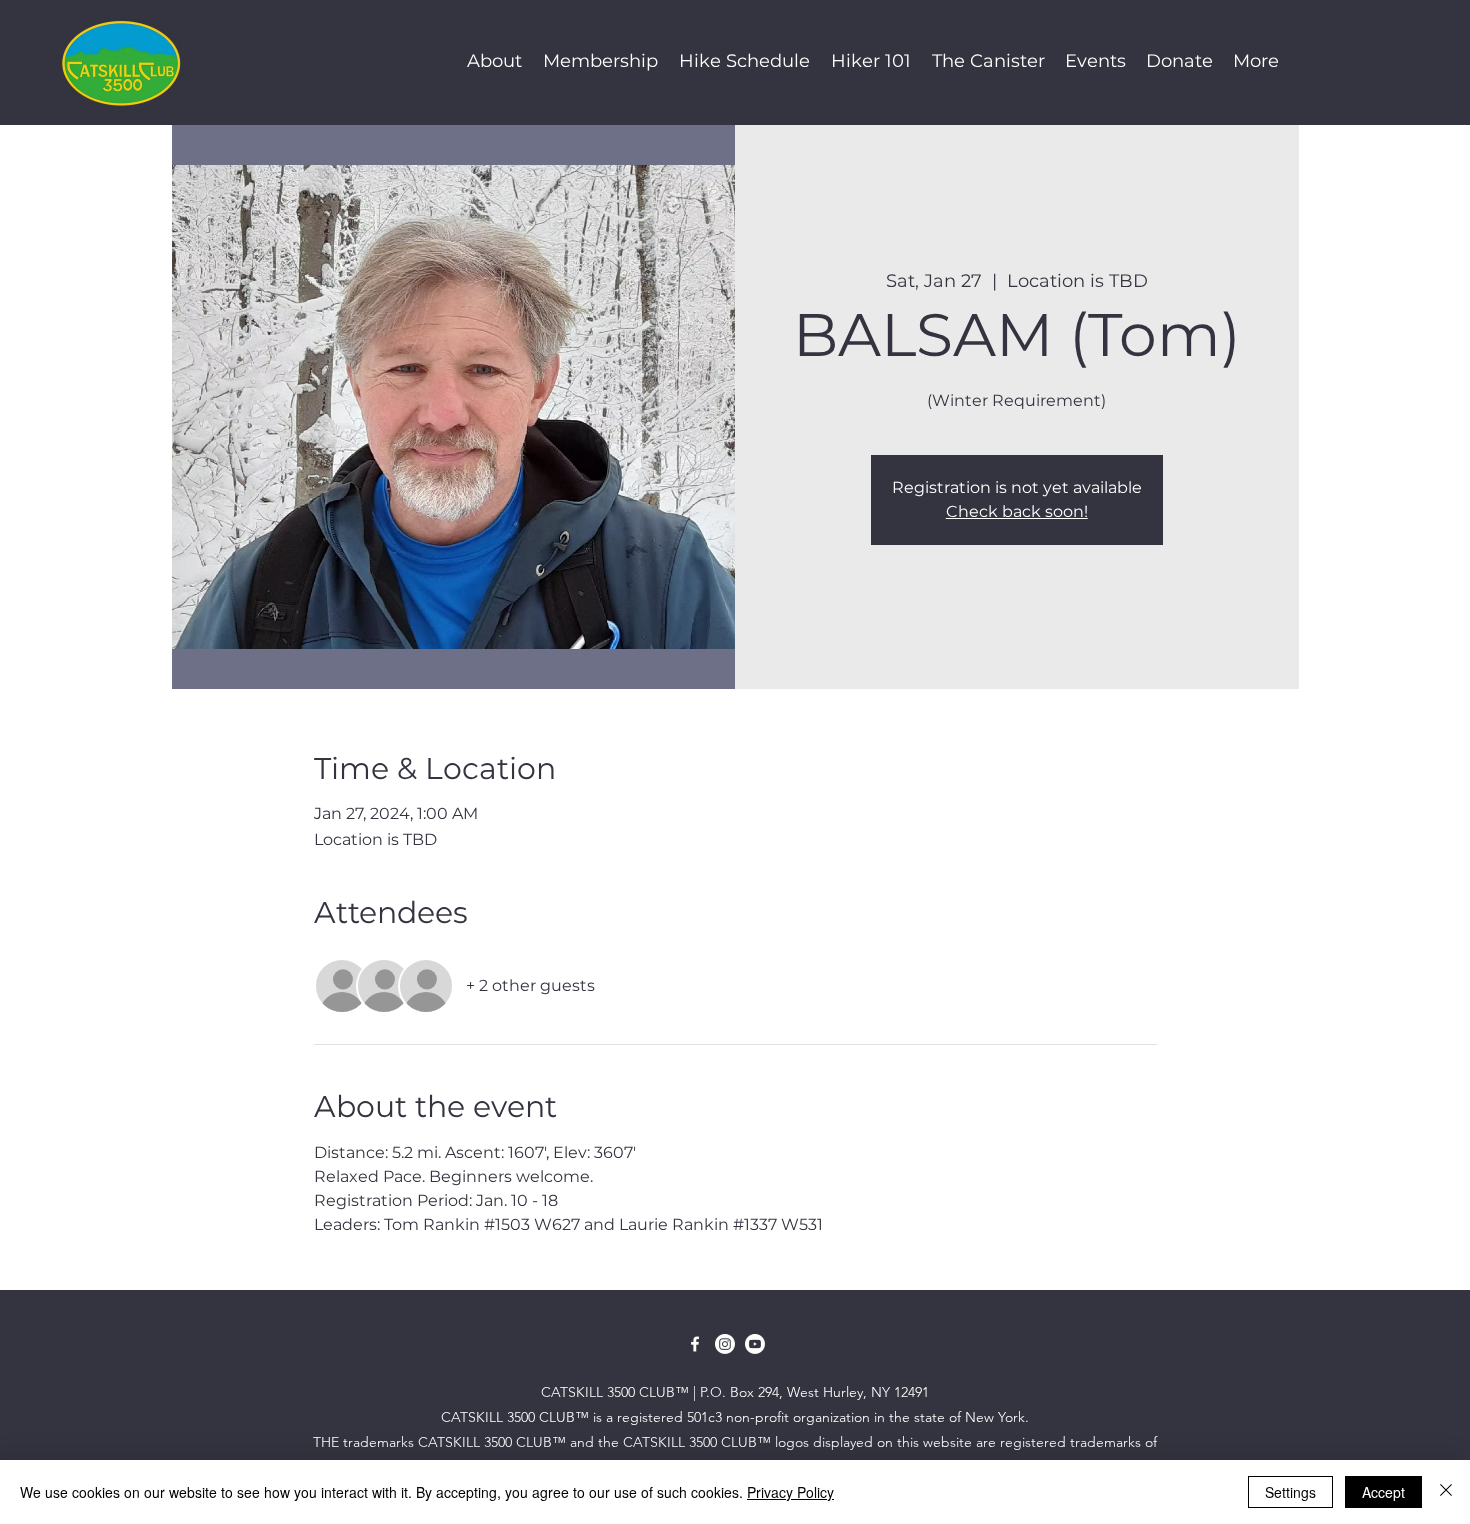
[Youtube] (755, 1344)
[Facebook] (695, 1344)
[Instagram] (725, 1344)
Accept (1383, 1492)
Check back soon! (1017, 511)
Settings (1290, 1492)
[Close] (1446, 1492)
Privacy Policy (790, 1492)
